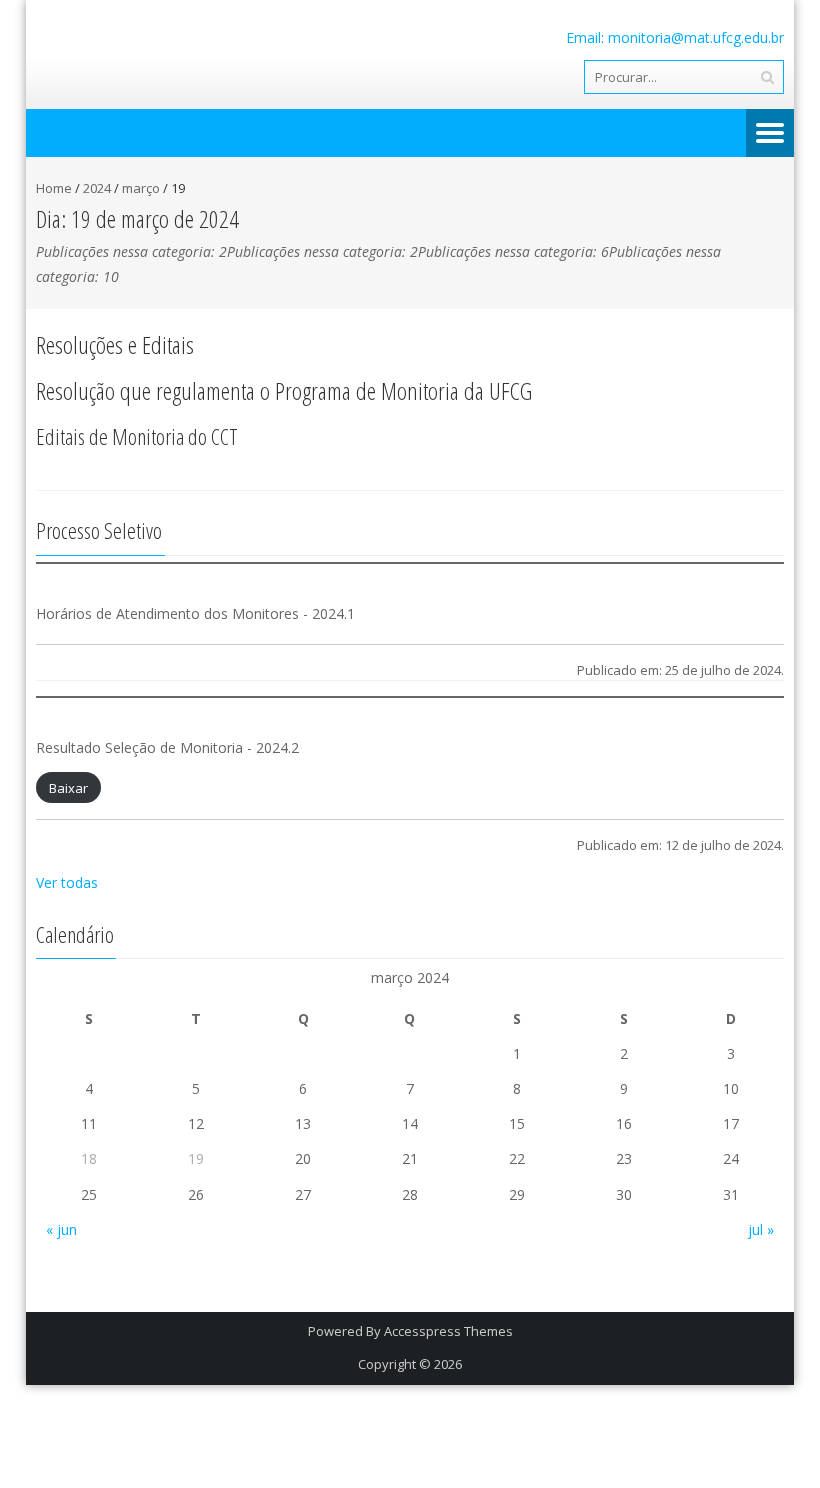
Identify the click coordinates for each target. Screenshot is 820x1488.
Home (54, 188)
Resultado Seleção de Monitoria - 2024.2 (167, 747)
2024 (97, 188)
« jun (61, 1229)
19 (196, 1158)
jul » (761, 1229)
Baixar (68, 788)
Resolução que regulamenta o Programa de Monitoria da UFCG (284, 390)
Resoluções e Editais (115, 344)
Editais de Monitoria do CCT (137, 436)
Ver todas (67, 882)
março (141, 188)
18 (89, 1158)
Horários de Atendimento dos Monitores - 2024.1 (195, 613)
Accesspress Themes (448, 1331)
